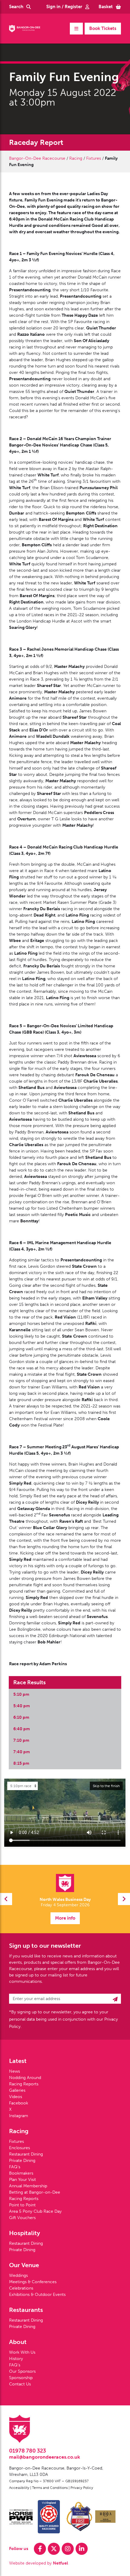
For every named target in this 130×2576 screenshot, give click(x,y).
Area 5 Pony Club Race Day (35, 2211)
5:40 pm (22, 1706)
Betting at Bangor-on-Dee (35, 2192)
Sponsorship (21, 2378)
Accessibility (19, 2488)
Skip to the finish (106, 1786)
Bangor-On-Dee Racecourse (37, 158)
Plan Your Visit (23, 2180)
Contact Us (20, 2384)
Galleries (17, 2090)
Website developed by (39, 2563)
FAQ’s (15, 2167)
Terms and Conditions (50, 2488)
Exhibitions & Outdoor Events (37, 2295)
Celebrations (21, 2288)
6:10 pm (21, 1717)
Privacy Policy (82, 2488)
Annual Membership (28, 2186)
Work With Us (22, 2352)
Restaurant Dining (26, 2154)
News (15, 2071)
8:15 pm (21, 1763)
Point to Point (22, 2205)
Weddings (18, 2275)
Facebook (19, 2103)
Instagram (19, 2116)
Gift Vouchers (22, 2218)
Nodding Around (25, 2078)
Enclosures (19, 2148)
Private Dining (22, 2161)
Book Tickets (103, 28)
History (16, 2359)
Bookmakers (21, 2173)
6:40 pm (22, 1729)
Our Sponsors (22, 2371)
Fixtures (94, 158)
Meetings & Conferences (33, 2282)
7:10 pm (21, 1740)
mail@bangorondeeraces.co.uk (45, 2457)
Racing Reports (24, 2084)
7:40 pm (22, 1752)
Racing (76, 158)
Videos (16, 2097)
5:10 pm (21, 1694)
